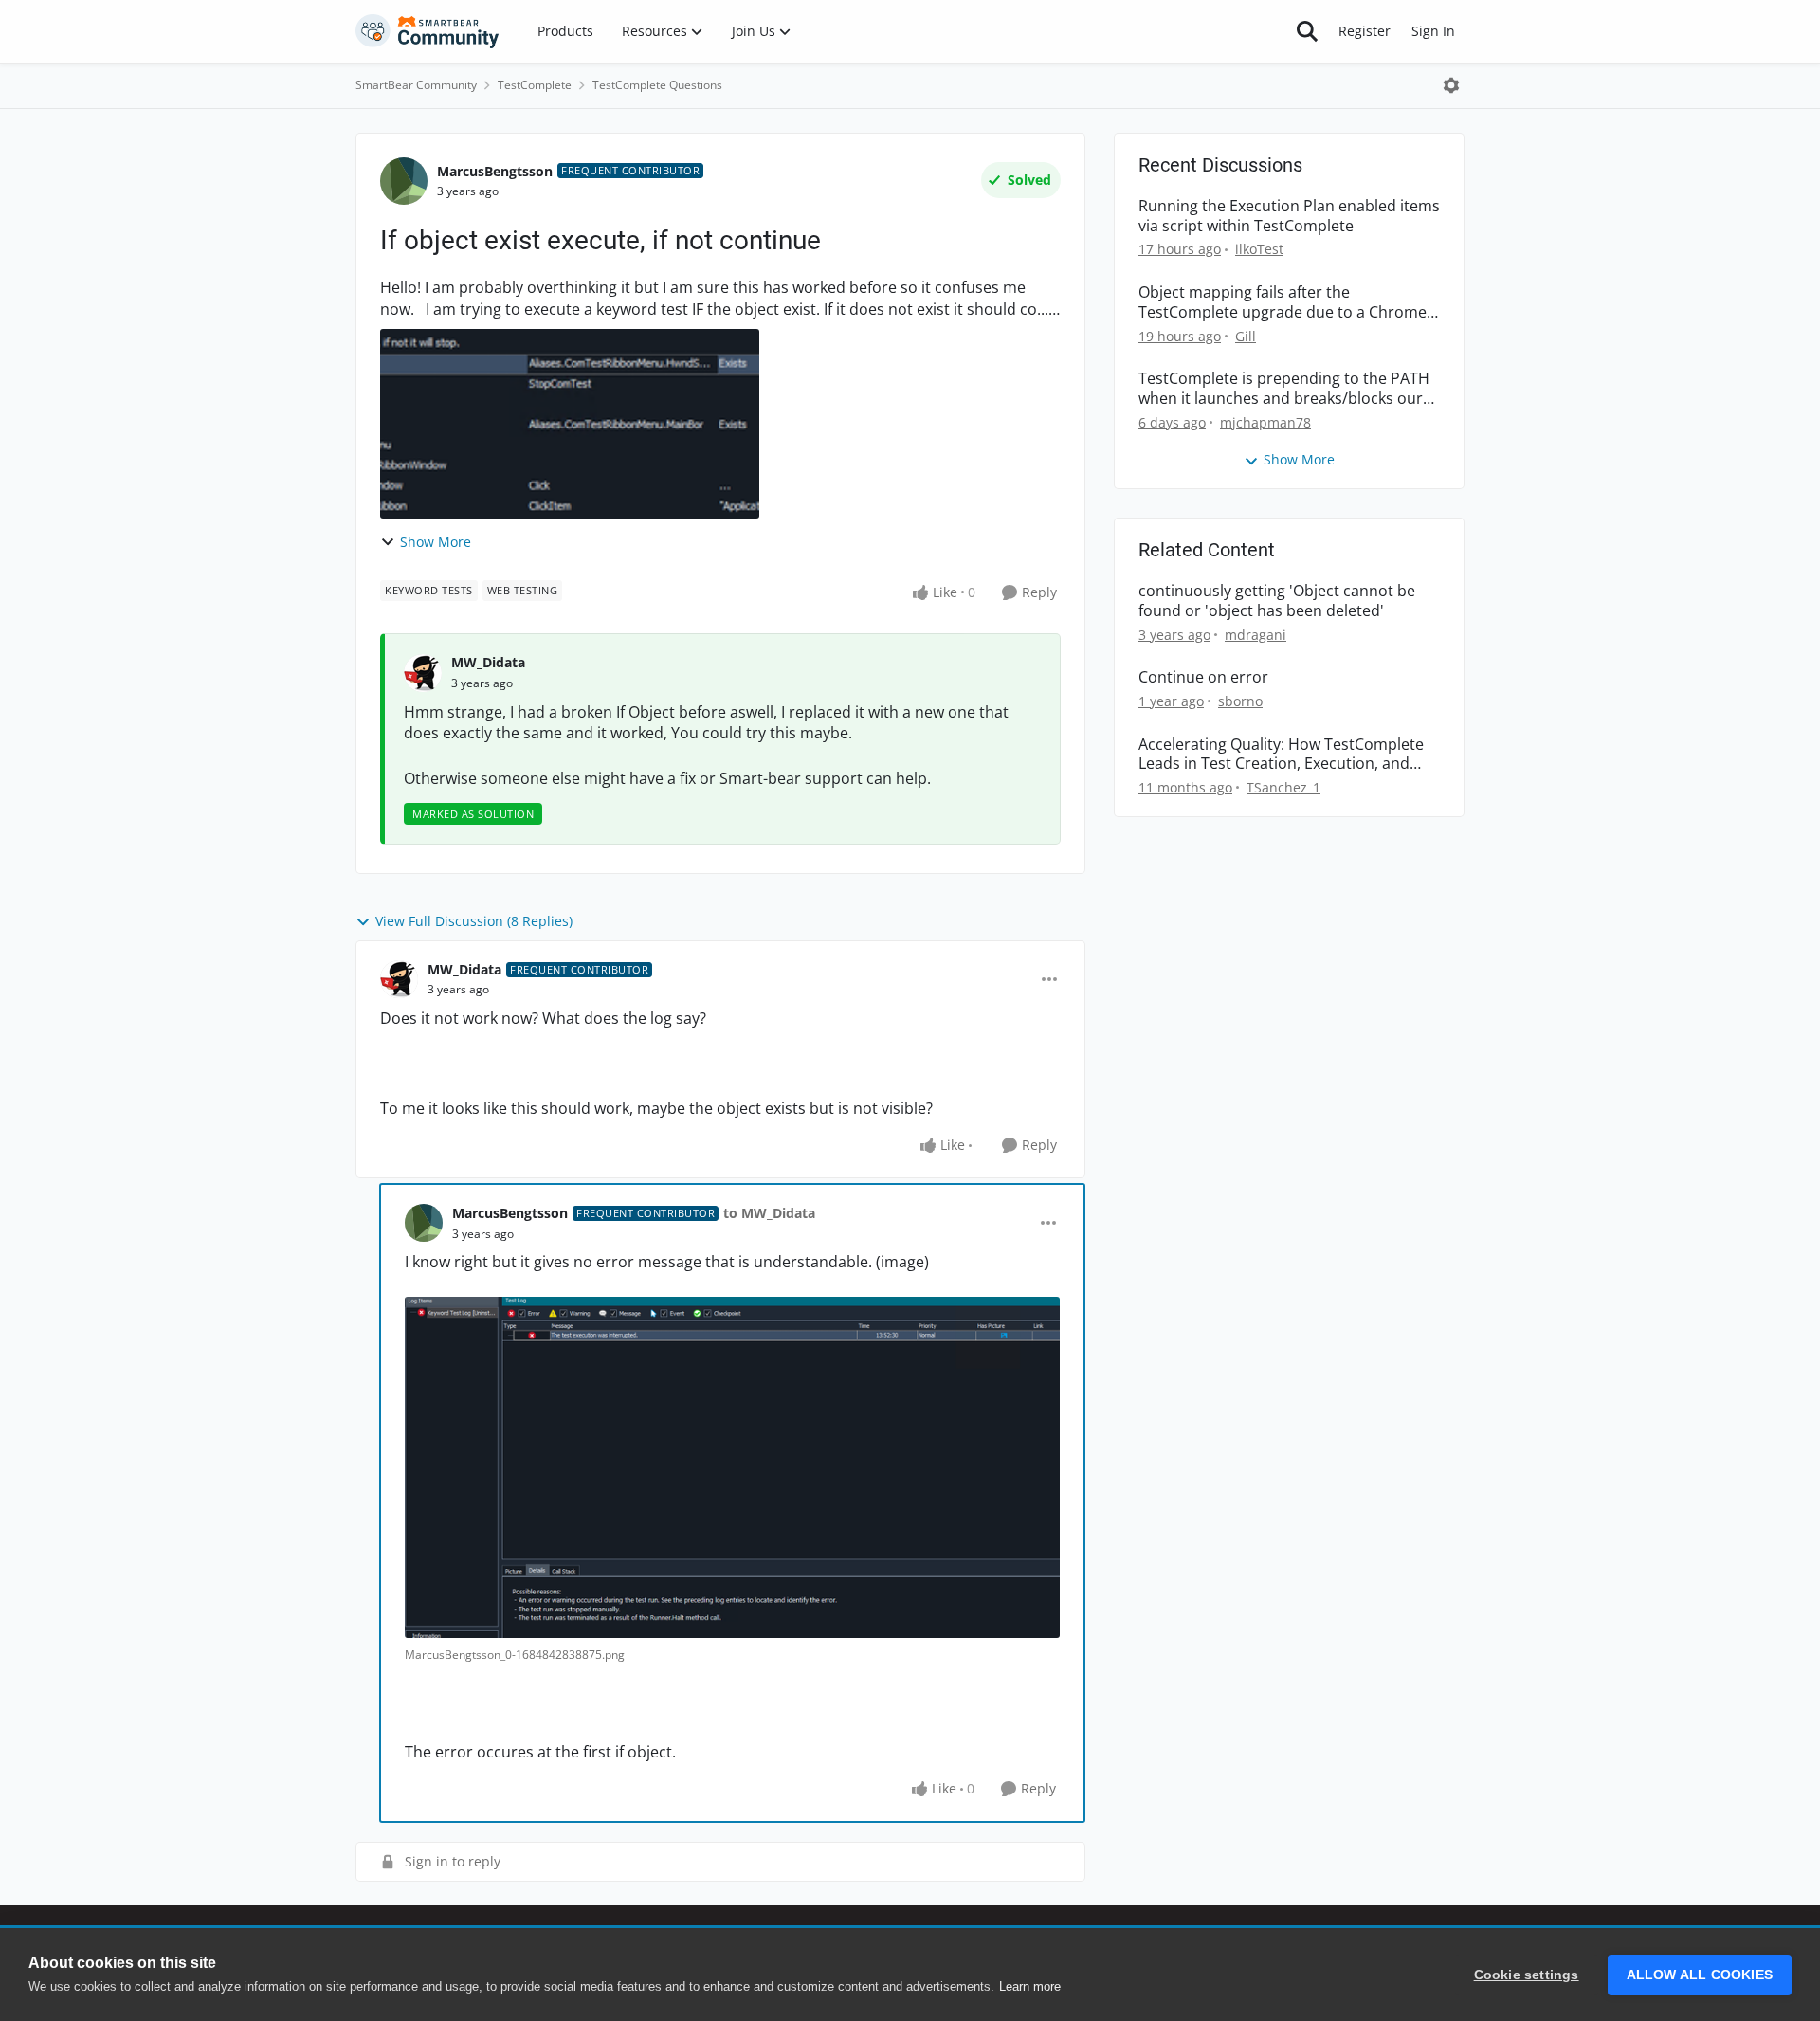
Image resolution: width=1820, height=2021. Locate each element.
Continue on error (1203, 677)
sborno (1240, 701)
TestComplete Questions (657, 85)
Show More (436, 542)
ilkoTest (1259, 249)
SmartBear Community (416, 85)
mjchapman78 (1265, 422)
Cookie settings (1527, 1975)
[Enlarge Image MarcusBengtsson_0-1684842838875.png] (732, 1467)
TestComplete (535, 85)
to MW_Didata (769, 1213)
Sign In (1433, 31)
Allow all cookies (1700, 1975)
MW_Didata (488, 662)
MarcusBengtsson (495, 171)
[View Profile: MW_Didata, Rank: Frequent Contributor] (399, 979)
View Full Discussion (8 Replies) (474, 921)
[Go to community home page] (428, 31)
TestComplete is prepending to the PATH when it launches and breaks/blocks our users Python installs (1284, 389)
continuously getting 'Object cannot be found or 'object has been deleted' (1277, 601)
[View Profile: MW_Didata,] (423, 673)
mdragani (1256, 635)
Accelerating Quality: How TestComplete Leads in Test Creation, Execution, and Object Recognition (1281, 755)
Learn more (1030, 1986)
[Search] (1307, 31)
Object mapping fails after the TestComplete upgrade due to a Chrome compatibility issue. (1283, 302)
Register (1365, 31)
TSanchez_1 (1283, 787)
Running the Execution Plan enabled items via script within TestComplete (1289, 216)
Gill (1246, 336)
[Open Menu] (1451, 85)
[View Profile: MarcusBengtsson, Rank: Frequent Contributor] (404, 181)
